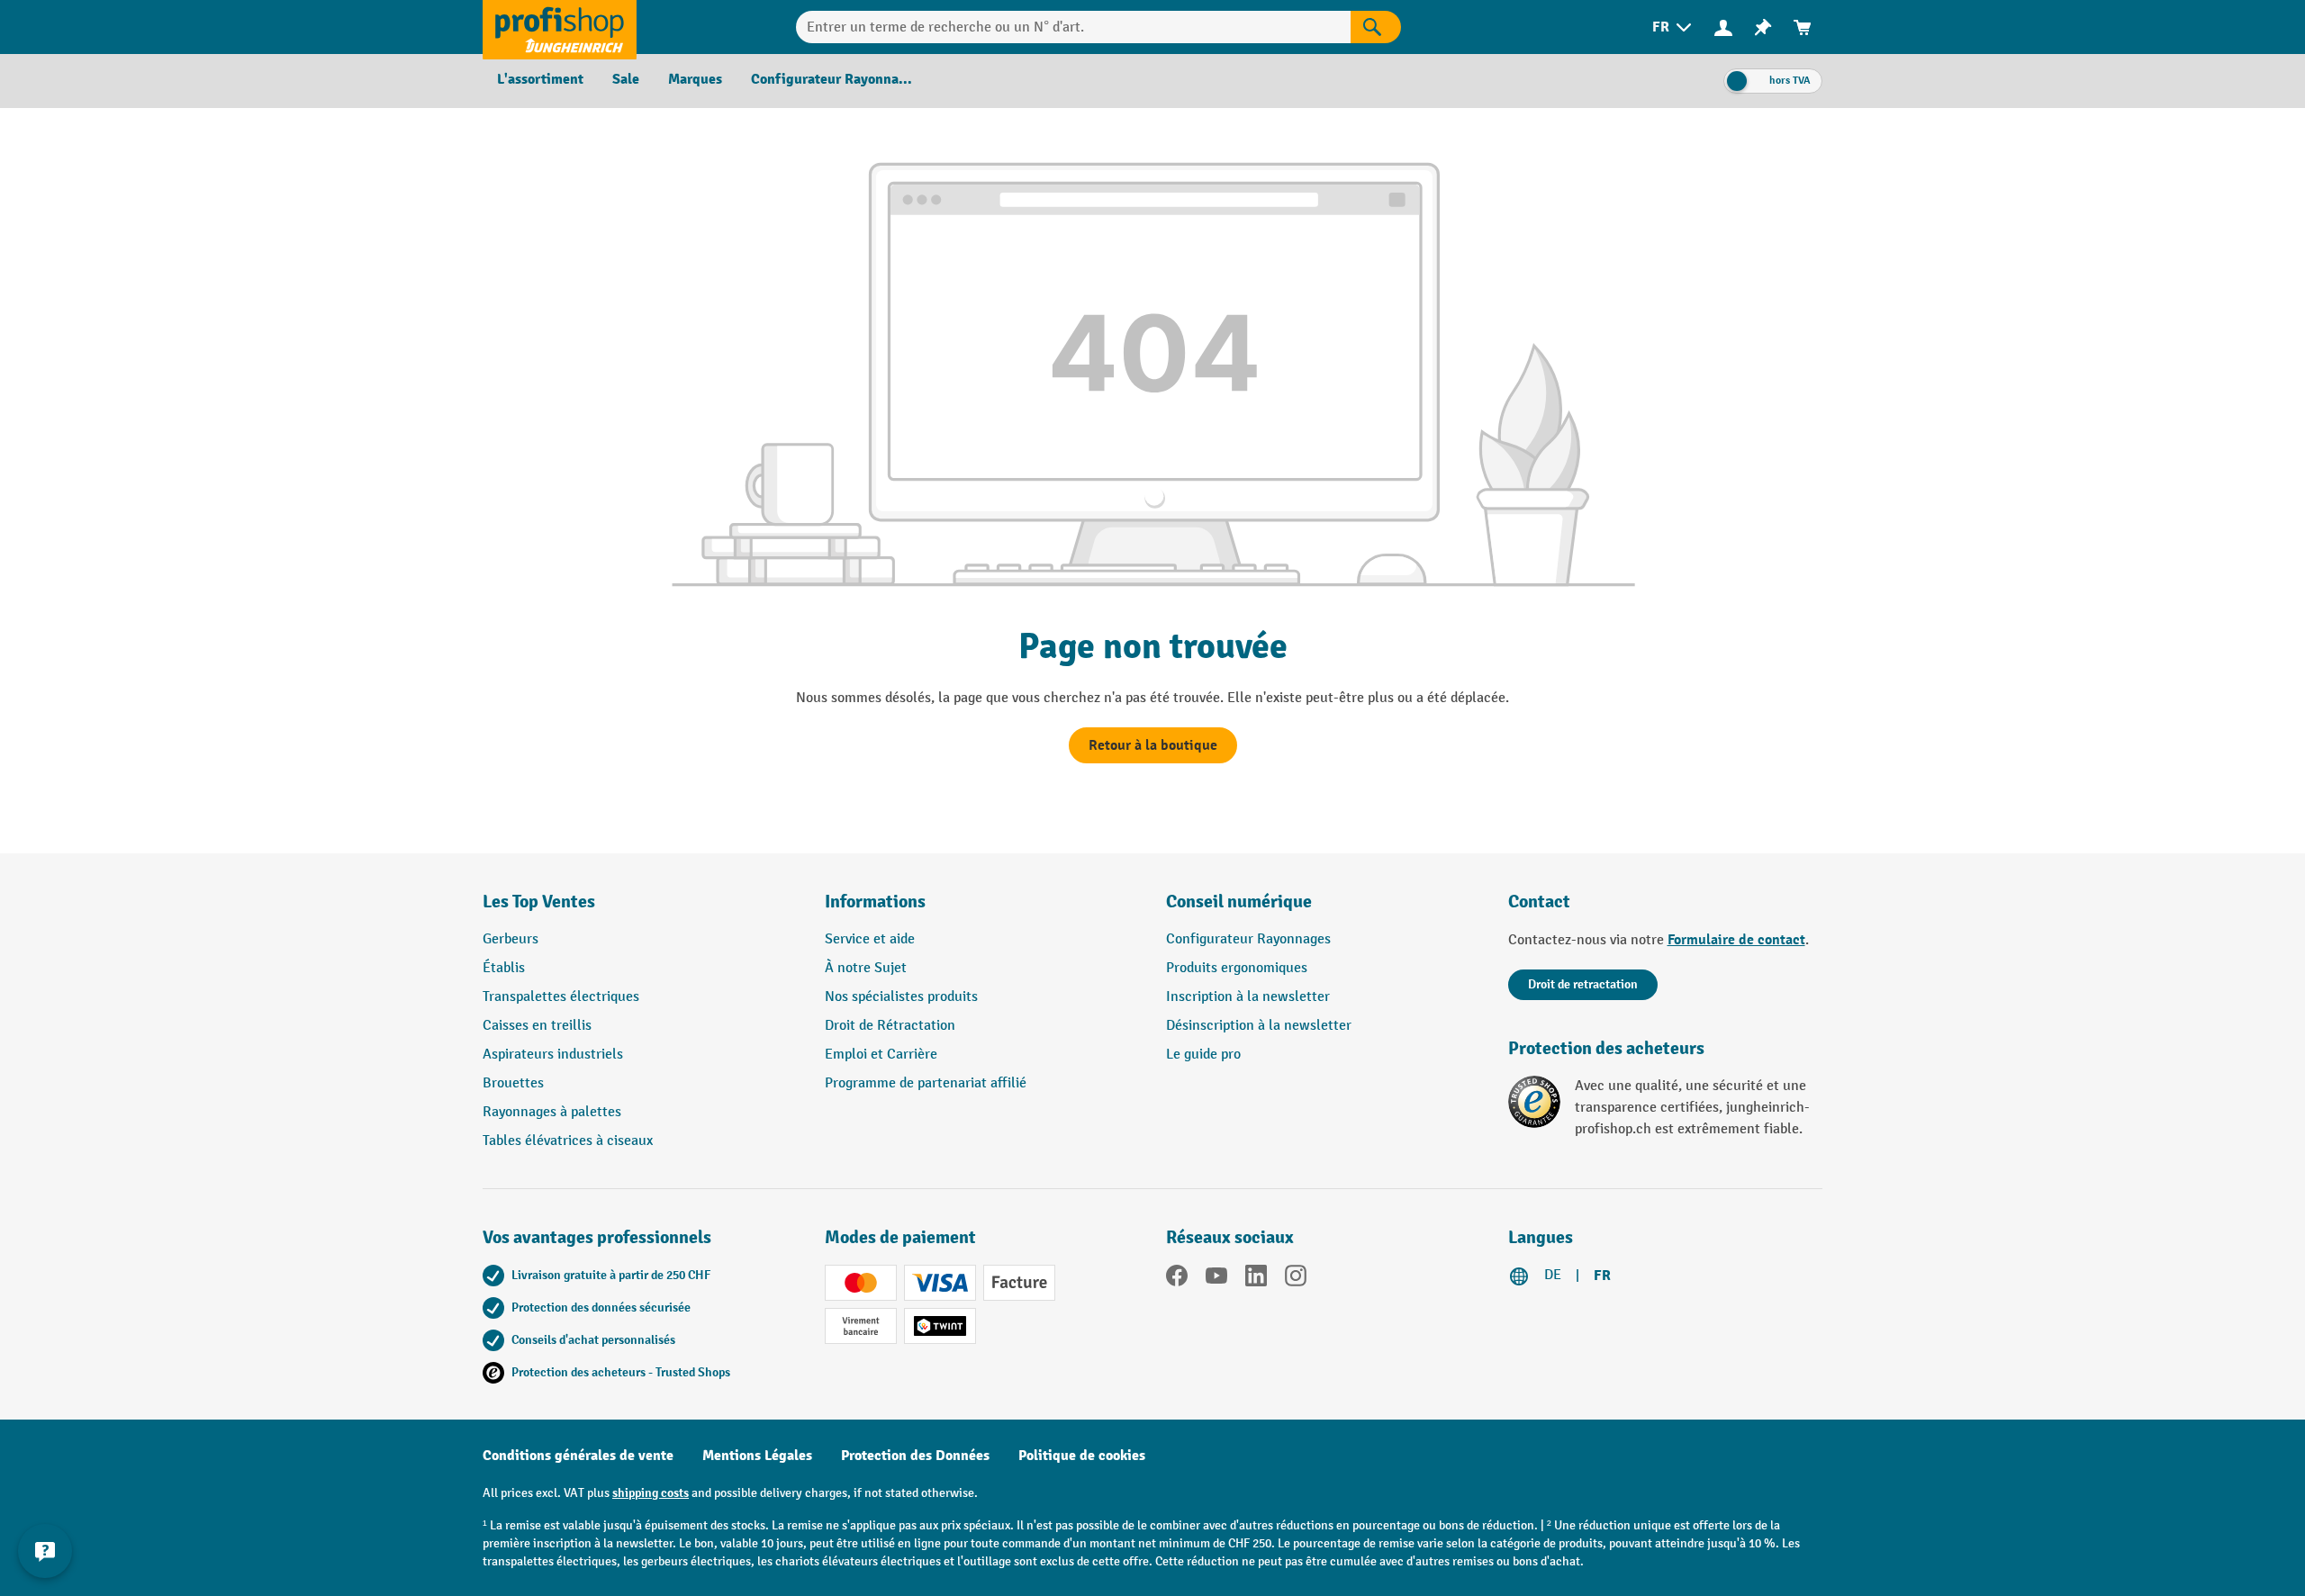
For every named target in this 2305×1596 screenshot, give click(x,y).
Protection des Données (915, 1456)
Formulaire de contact (1736, 940)
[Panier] (1803, 27)
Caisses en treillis (537, 1026)
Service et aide (870, 939)
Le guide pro (1203, 1055)
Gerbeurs (511, 939)
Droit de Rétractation (890, 1026)
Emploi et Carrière (881, 1055)
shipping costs (651, 1493)
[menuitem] (1673, 27)
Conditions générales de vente (578, 1456)
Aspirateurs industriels (553, 1055)
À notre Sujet (866, 968)
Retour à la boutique (1153, 745)
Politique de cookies (1082, 1456)
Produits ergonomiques (1237, 968)
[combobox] (1073, 27)
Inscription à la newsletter (1248, 997)
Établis (504, 968)
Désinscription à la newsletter (1259, 1026)
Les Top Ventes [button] (539, 902)
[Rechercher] (1376, 27)
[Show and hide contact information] (45, 1551)
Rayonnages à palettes (552, 1112)
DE (1553, 1275)
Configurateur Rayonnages (1248, 939)
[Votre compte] (1723, 27)
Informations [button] (875, 902)
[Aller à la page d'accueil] (560, 27)
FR (1602, 1276)
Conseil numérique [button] (1239, 902)
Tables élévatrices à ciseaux (568, 1141)
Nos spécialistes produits (901, 997)
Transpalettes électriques (561, 997)
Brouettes (513, 1083)
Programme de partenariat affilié (926, 1083)
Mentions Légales (757, 1456)
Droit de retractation (1583, 984)
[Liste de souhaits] (1763, 27)
